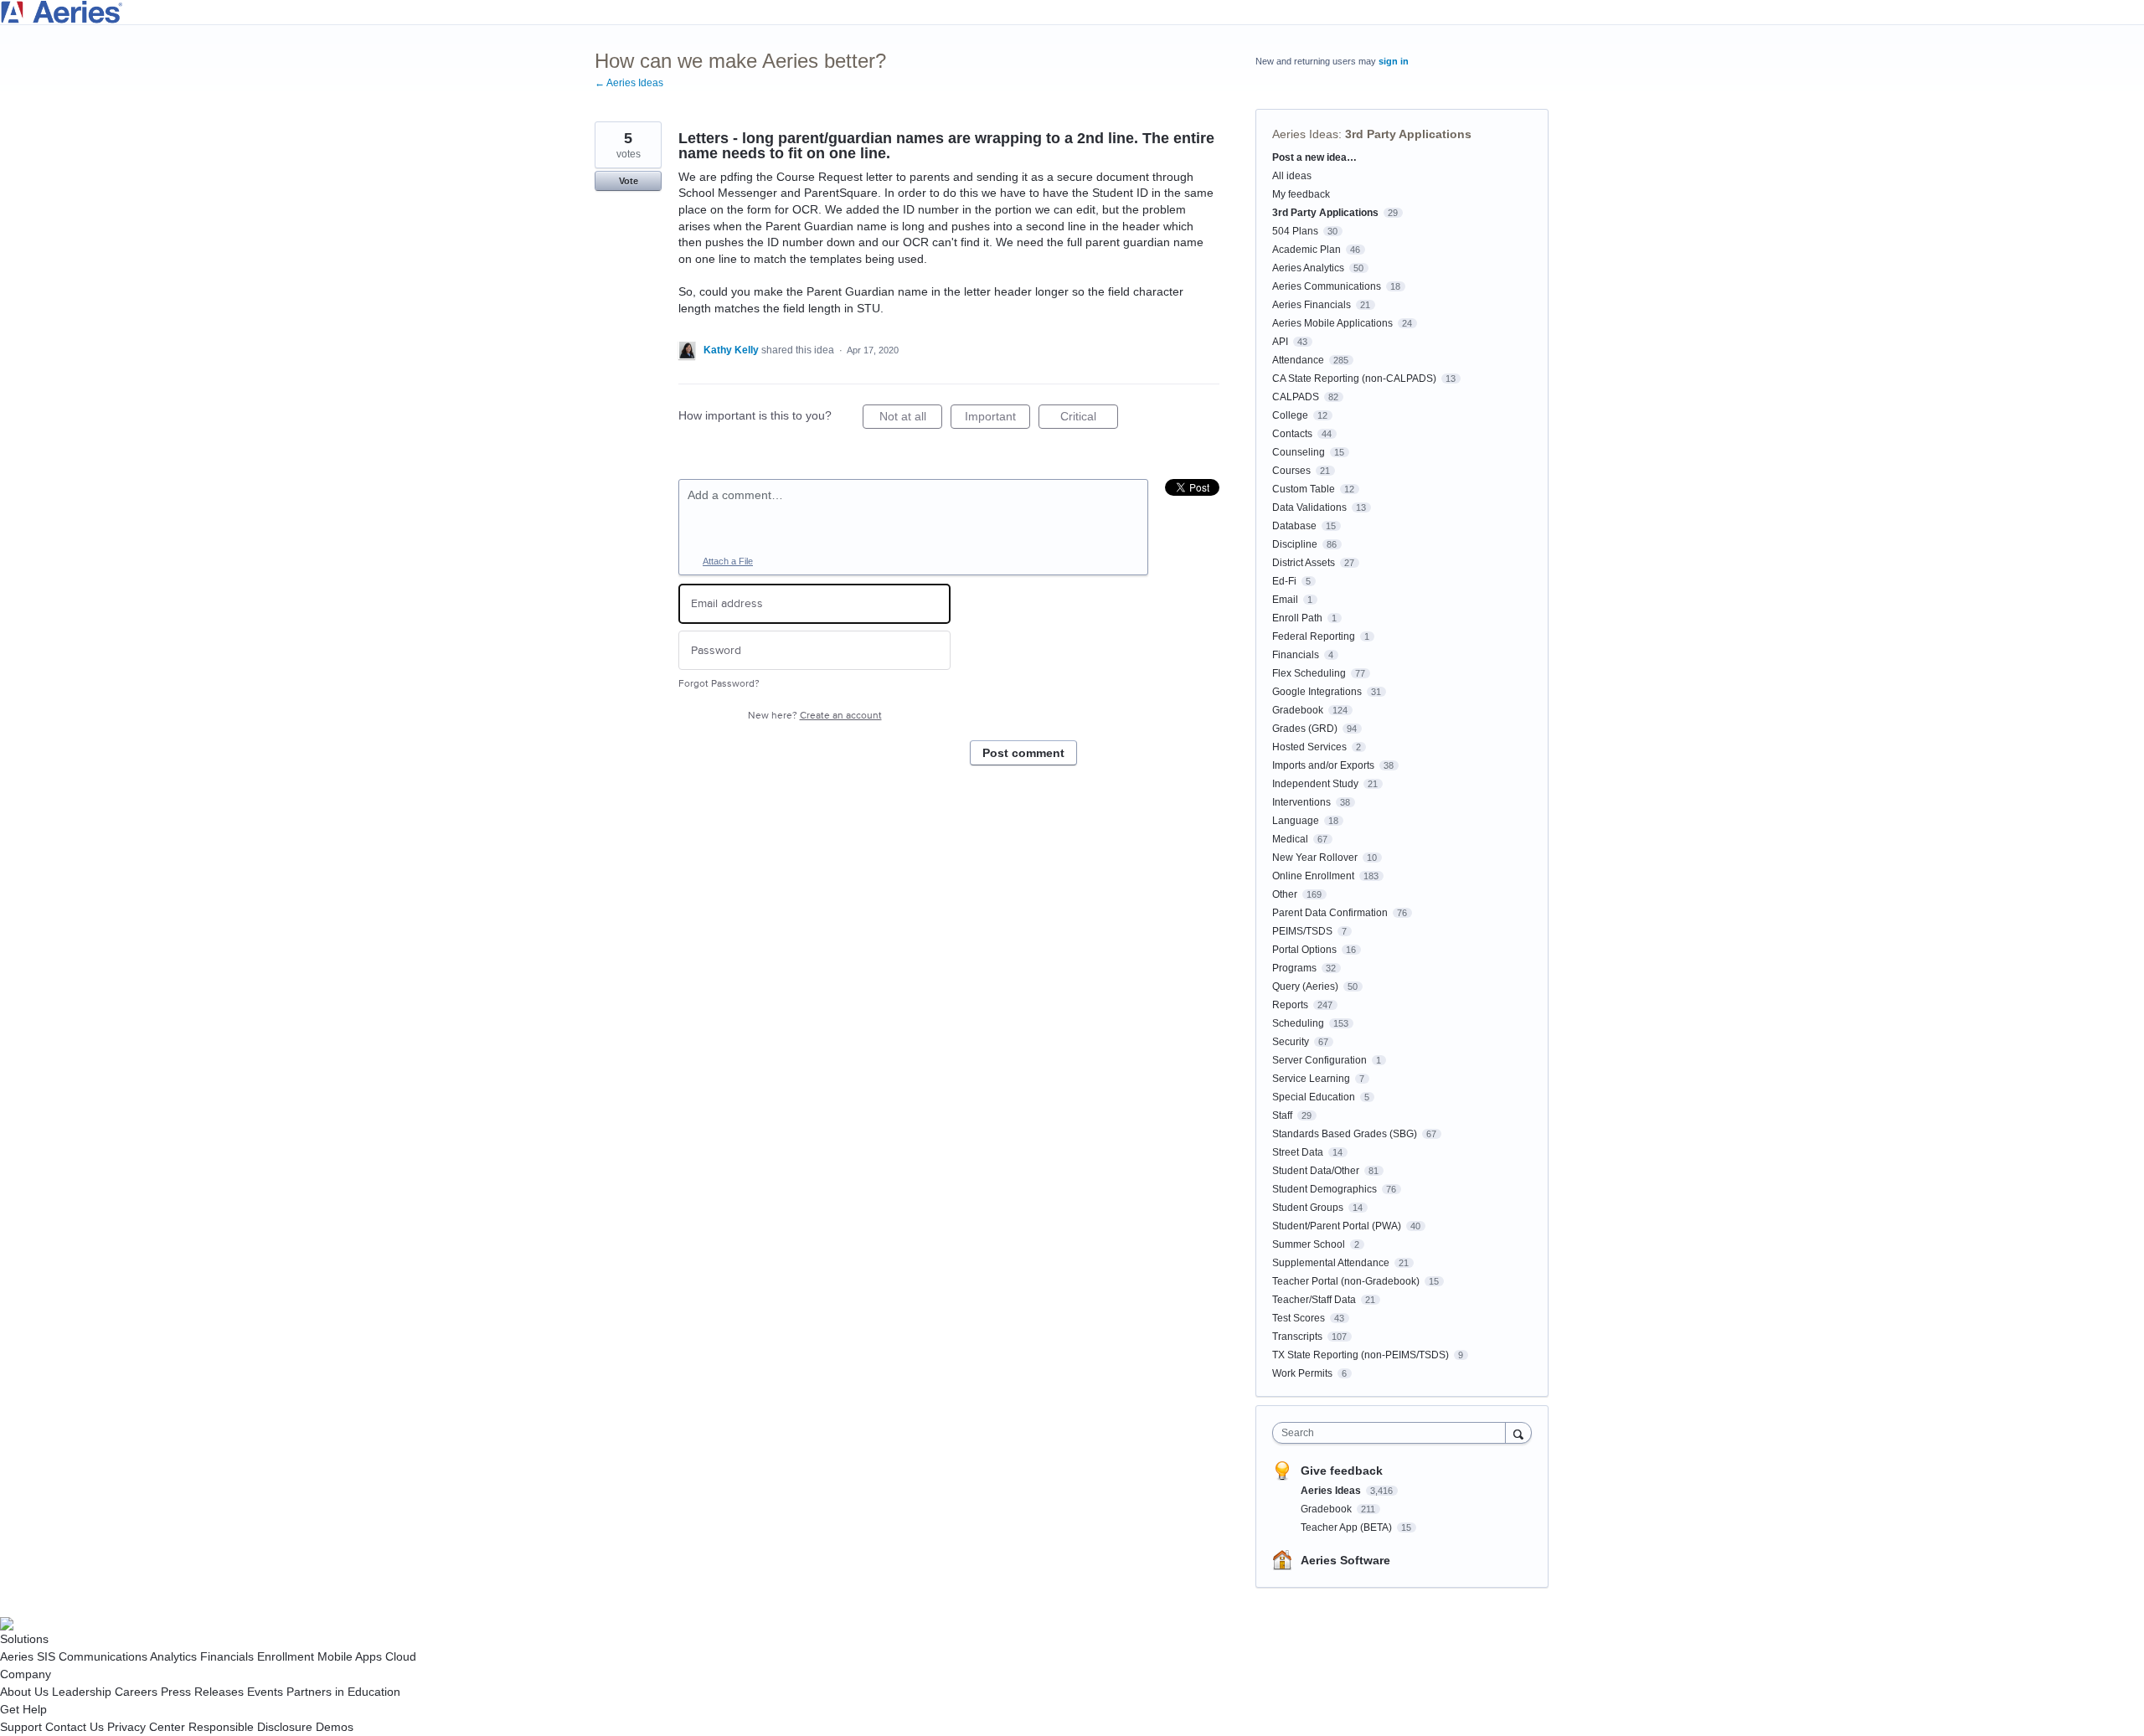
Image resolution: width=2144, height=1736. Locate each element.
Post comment (1023, 753)
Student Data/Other (1316, 1171)
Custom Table (1304, 489)
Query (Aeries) (1305, 986)
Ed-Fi (1284, 581)
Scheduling (1298, 1023)
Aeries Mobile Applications (1332, 323)
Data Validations (1309, 507)
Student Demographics (1325, 1189)
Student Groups (1308, 1208)
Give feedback (1342, 1471)
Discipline (1295, 544)
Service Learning (1311, 1079)
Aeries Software (1345, 1560)
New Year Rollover (1315, 858)
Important (997, 419)
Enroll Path (1297, 618)
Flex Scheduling (1309, 673)
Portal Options (1304, 950)
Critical (1089, 419)
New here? (815, 716)
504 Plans (1295, 231)
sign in (1394, 61)
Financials (1296, 655)
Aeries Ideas (1305, 134)
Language (1296, 821)
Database (1294, 526)
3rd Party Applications (1408, 134)
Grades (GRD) (1305, 729)
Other (1285, 894)
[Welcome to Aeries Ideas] (1072, 12)
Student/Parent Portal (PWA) (1337, 1226)
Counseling (1299, 452)
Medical (1290, 839)
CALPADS (1296, 397)
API (1280, 342)
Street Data (1298, 1152)
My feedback (1301, 194)
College (1290, 415)
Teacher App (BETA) (1348, 1527)
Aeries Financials (1312, 305)
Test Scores (1299, 1318)
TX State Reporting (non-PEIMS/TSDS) (1361, 1355)
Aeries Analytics (1308, 268)
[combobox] (1393, 1433)
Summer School (1309, 1244)
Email (1285, 600)
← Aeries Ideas (629, 83)
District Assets (1304, 563)
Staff (1282, 1115)
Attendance (1298, 360)
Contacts (1292, 434)
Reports (1290, 1005)
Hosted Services (1309, 747)
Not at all (911, 419)
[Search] (1518, 1432)
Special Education (1314, 1097)
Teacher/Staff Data (1314, 1300)
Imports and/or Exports (1323, 765)
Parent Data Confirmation (1330, 913)
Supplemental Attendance (1331, 1263)
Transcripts (1297, 1337)
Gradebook (1298, 710)
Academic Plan (1306, 250)
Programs (1294, 968)
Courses (1291, 471)
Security (1291, 1042)
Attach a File (728, 561)
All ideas (1292, 176)
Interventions (1301, 802)
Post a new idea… (1314, 157)
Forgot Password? (719, 684)
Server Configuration (1319, 1060)
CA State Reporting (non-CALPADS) (1354, 379)
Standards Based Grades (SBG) (1345, 1134)
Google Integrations (1317, 692)
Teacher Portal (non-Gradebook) (1346, 1281)
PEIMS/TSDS (1302, 931)
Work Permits (1302, 1373)
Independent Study (1315, 784)
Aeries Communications (1327, 286)
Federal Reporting (1314, 636)
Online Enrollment (1313, 876)
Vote (629, 181)
